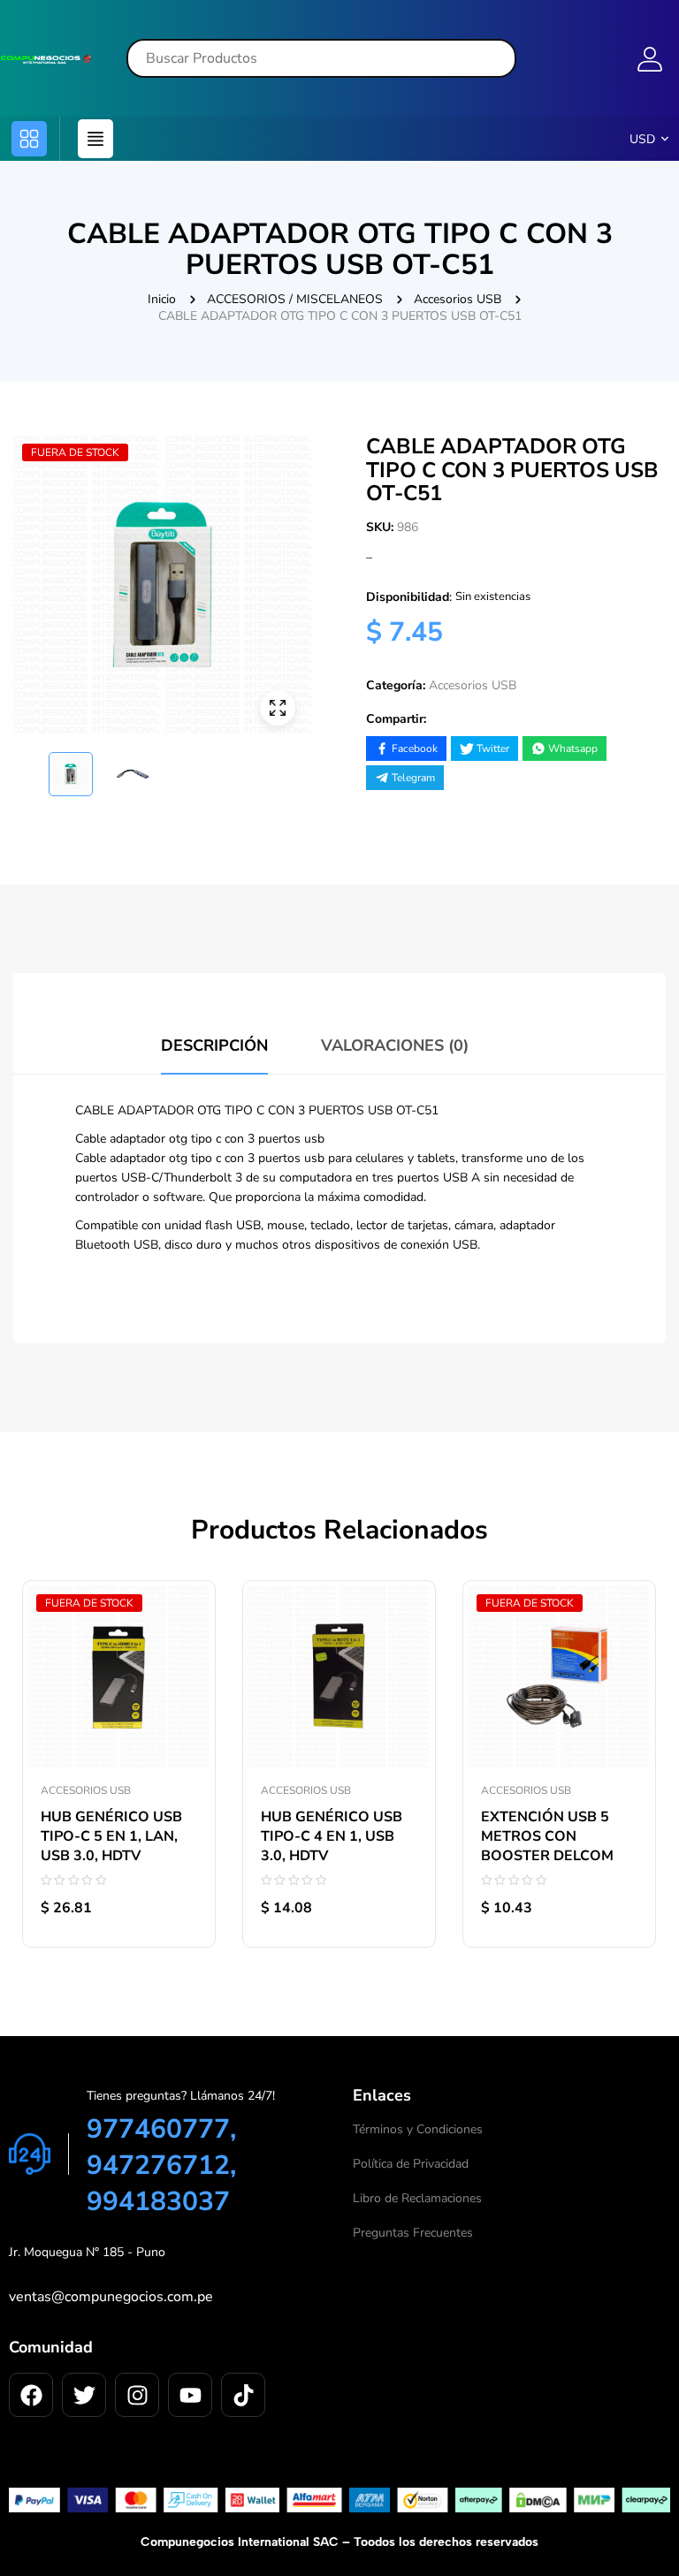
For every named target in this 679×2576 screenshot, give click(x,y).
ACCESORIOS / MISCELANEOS (295, 299)
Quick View (184, 1621)
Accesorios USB (458, 299)
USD (642, 139)
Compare (184, 1581)
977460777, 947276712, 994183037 (161, 2166)
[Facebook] (31, 2395)
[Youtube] (190, 2395)
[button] (29, 139)
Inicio (162, 299)
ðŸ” (278, 708)
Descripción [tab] (214, 1045)
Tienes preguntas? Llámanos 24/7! (181, 2096)
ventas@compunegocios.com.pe (111, 2297)
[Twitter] (84, 2395)
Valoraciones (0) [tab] (395, 1045)
